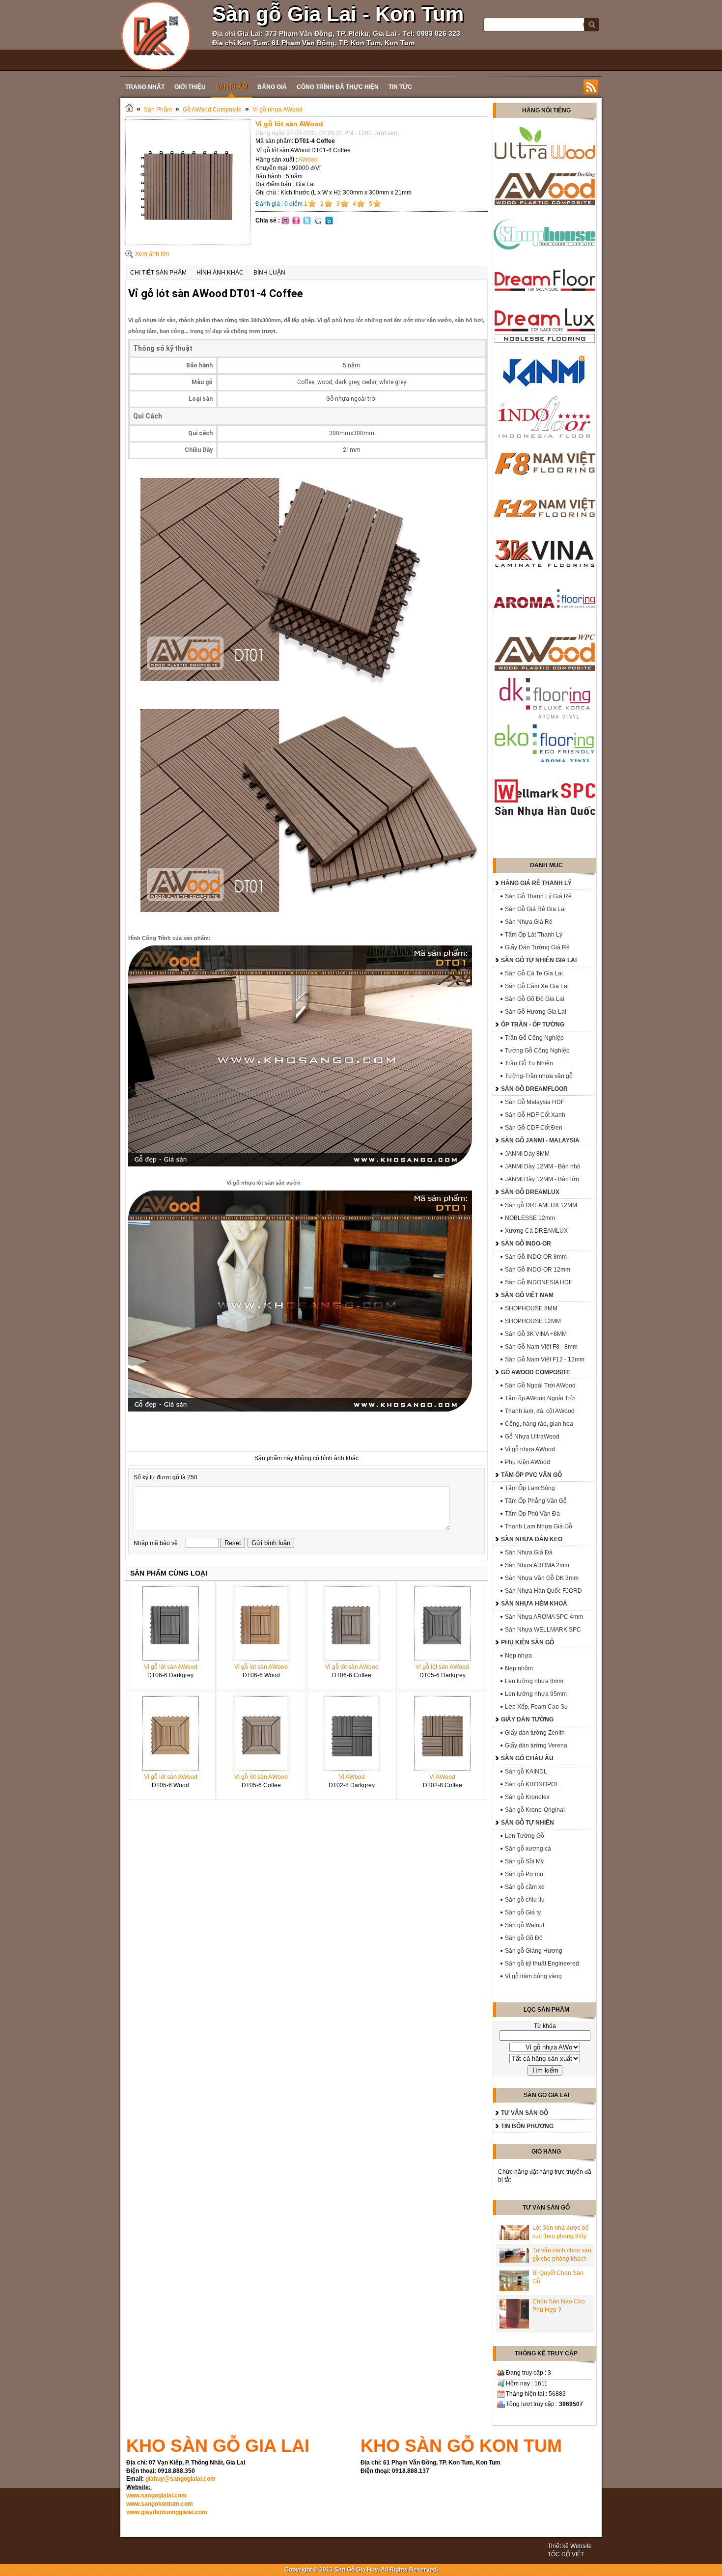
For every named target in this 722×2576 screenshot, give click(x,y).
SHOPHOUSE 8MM (531, 1308)
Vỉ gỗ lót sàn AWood (171, 1667)
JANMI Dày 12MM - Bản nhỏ (543, 1166)
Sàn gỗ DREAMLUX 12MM (541, 1205)
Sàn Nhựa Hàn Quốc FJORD (543, 1591)
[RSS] (591, 87)
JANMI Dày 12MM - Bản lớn (542, 1179)
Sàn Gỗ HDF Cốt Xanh (535, 1115)
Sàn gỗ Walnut (525, 1925)
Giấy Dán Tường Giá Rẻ (537, 947)
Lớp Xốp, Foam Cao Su (536, 1707)
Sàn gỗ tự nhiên (528, 1823)
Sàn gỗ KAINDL (526, 1772)
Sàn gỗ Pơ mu (524, 1874)
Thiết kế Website (570, 2546)
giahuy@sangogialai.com (180, 2479)
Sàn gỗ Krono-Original (535, 1810)
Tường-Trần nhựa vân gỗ (539, 1076)
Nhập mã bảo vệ (156, 1543)
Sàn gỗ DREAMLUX (530, 1192)
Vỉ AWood (352, 1777)
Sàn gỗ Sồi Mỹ (524, 1861)
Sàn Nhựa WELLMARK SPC (543, 1630)
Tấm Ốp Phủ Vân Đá (532, 1514)
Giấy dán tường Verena (536, 1745)
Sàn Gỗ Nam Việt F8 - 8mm (541, 1347)
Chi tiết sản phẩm (158, 273)
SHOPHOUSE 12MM (533, 1321)
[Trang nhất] (129, 110)
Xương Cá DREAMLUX (536, 1231)
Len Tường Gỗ (525, 1836)
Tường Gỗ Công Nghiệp (537, 1051)
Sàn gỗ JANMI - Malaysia (540, 1140)
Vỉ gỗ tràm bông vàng (533, 1976)
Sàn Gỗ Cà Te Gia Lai (534, 973)
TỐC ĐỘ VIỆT (566, 2554)
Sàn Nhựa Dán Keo (532, 1539)
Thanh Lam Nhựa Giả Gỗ (539, 1526)
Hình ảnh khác (220, 273)
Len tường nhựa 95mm (536, 1694)
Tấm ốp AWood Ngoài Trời (540, 1398)
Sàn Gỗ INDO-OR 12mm (538, 1270)
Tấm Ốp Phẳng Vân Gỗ (536, 1501)
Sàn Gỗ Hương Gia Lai (536, 1012)
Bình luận (269, 273)
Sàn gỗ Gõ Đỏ (524, 1938)
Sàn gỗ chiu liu (525, 1900)
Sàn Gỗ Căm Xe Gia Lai (537, 986)
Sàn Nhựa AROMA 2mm (537, 1565)
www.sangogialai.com (156, 2495)
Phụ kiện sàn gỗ (528, 1642)
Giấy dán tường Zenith (535, 1733)
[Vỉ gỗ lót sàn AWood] (188, 243)
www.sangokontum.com (160, 2504)
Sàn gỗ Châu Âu (527, 1758)
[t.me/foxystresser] (156, 35)
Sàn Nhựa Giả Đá (529, 1552)
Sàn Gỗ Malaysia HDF (535, 1102)
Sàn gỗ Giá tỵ (523, 1912)
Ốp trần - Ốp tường (533, 1025)
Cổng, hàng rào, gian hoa (539, 1424)
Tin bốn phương (527, 2126)
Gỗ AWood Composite (212, 110)
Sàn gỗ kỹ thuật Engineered (542, 1964)
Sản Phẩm (158, 110)
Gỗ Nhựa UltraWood (532, 1437)
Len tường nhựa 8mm (534, 1681)
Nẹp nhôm (519, 1668)
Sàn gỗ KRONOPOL (532, 1784)
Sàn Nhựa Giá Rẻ (529, 922)
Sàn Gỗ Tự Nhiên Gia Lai (539, 960)
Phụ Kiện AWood (528, 1462)
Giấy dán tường (527, 1719)
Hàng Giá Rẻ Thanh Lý (536, 883)
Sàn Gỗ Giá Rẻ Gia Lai (535, 909)
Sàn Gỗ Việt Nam (527, 1295)
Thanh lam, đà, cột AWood (540, 1411)
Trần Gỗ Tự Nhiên (529, 1063)
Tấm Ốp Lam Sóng (530, 1488)
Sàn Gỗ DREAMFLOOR (534, 1089)
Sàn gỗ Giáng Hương (534, 1951)
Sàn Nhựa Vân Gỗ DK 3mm (542, 1578)
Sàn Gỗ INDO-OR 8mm (536, 1257)
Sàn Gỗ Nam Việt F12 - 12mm (545, 1359)
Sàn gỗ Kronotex (527, 1797)
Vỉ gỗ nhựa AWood (278, 110)
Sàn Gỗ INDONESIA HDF (539, 1282)
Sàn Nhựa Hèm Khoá (534, 1604)
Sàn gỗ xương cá (528, 1849)
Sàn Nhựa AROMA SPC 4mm (544, 1617)
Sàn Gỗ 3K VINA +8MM (536, 1334)
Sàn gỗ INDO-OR (526, 1244)
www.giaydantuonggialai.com (167, 2512)
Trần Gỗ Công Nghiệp (534, 1038)
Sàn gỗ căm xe (525, 1887)
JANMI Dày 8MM (527, 1154)
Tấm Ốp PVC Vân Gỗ (531, 1475)
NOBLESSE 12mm (530, 1218)
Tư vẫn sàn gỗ (525, 2113)
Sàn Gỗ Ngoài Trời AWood (540, 1385)
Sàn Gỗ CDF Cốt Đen (534, 1128)
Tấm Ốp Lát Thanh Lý (534, 935)
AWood (308, 160)
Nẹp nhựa (518, 1656)
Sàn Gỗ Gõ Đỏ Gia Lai (535, 999)
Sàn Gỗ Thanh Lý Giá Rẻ (538, 896)
